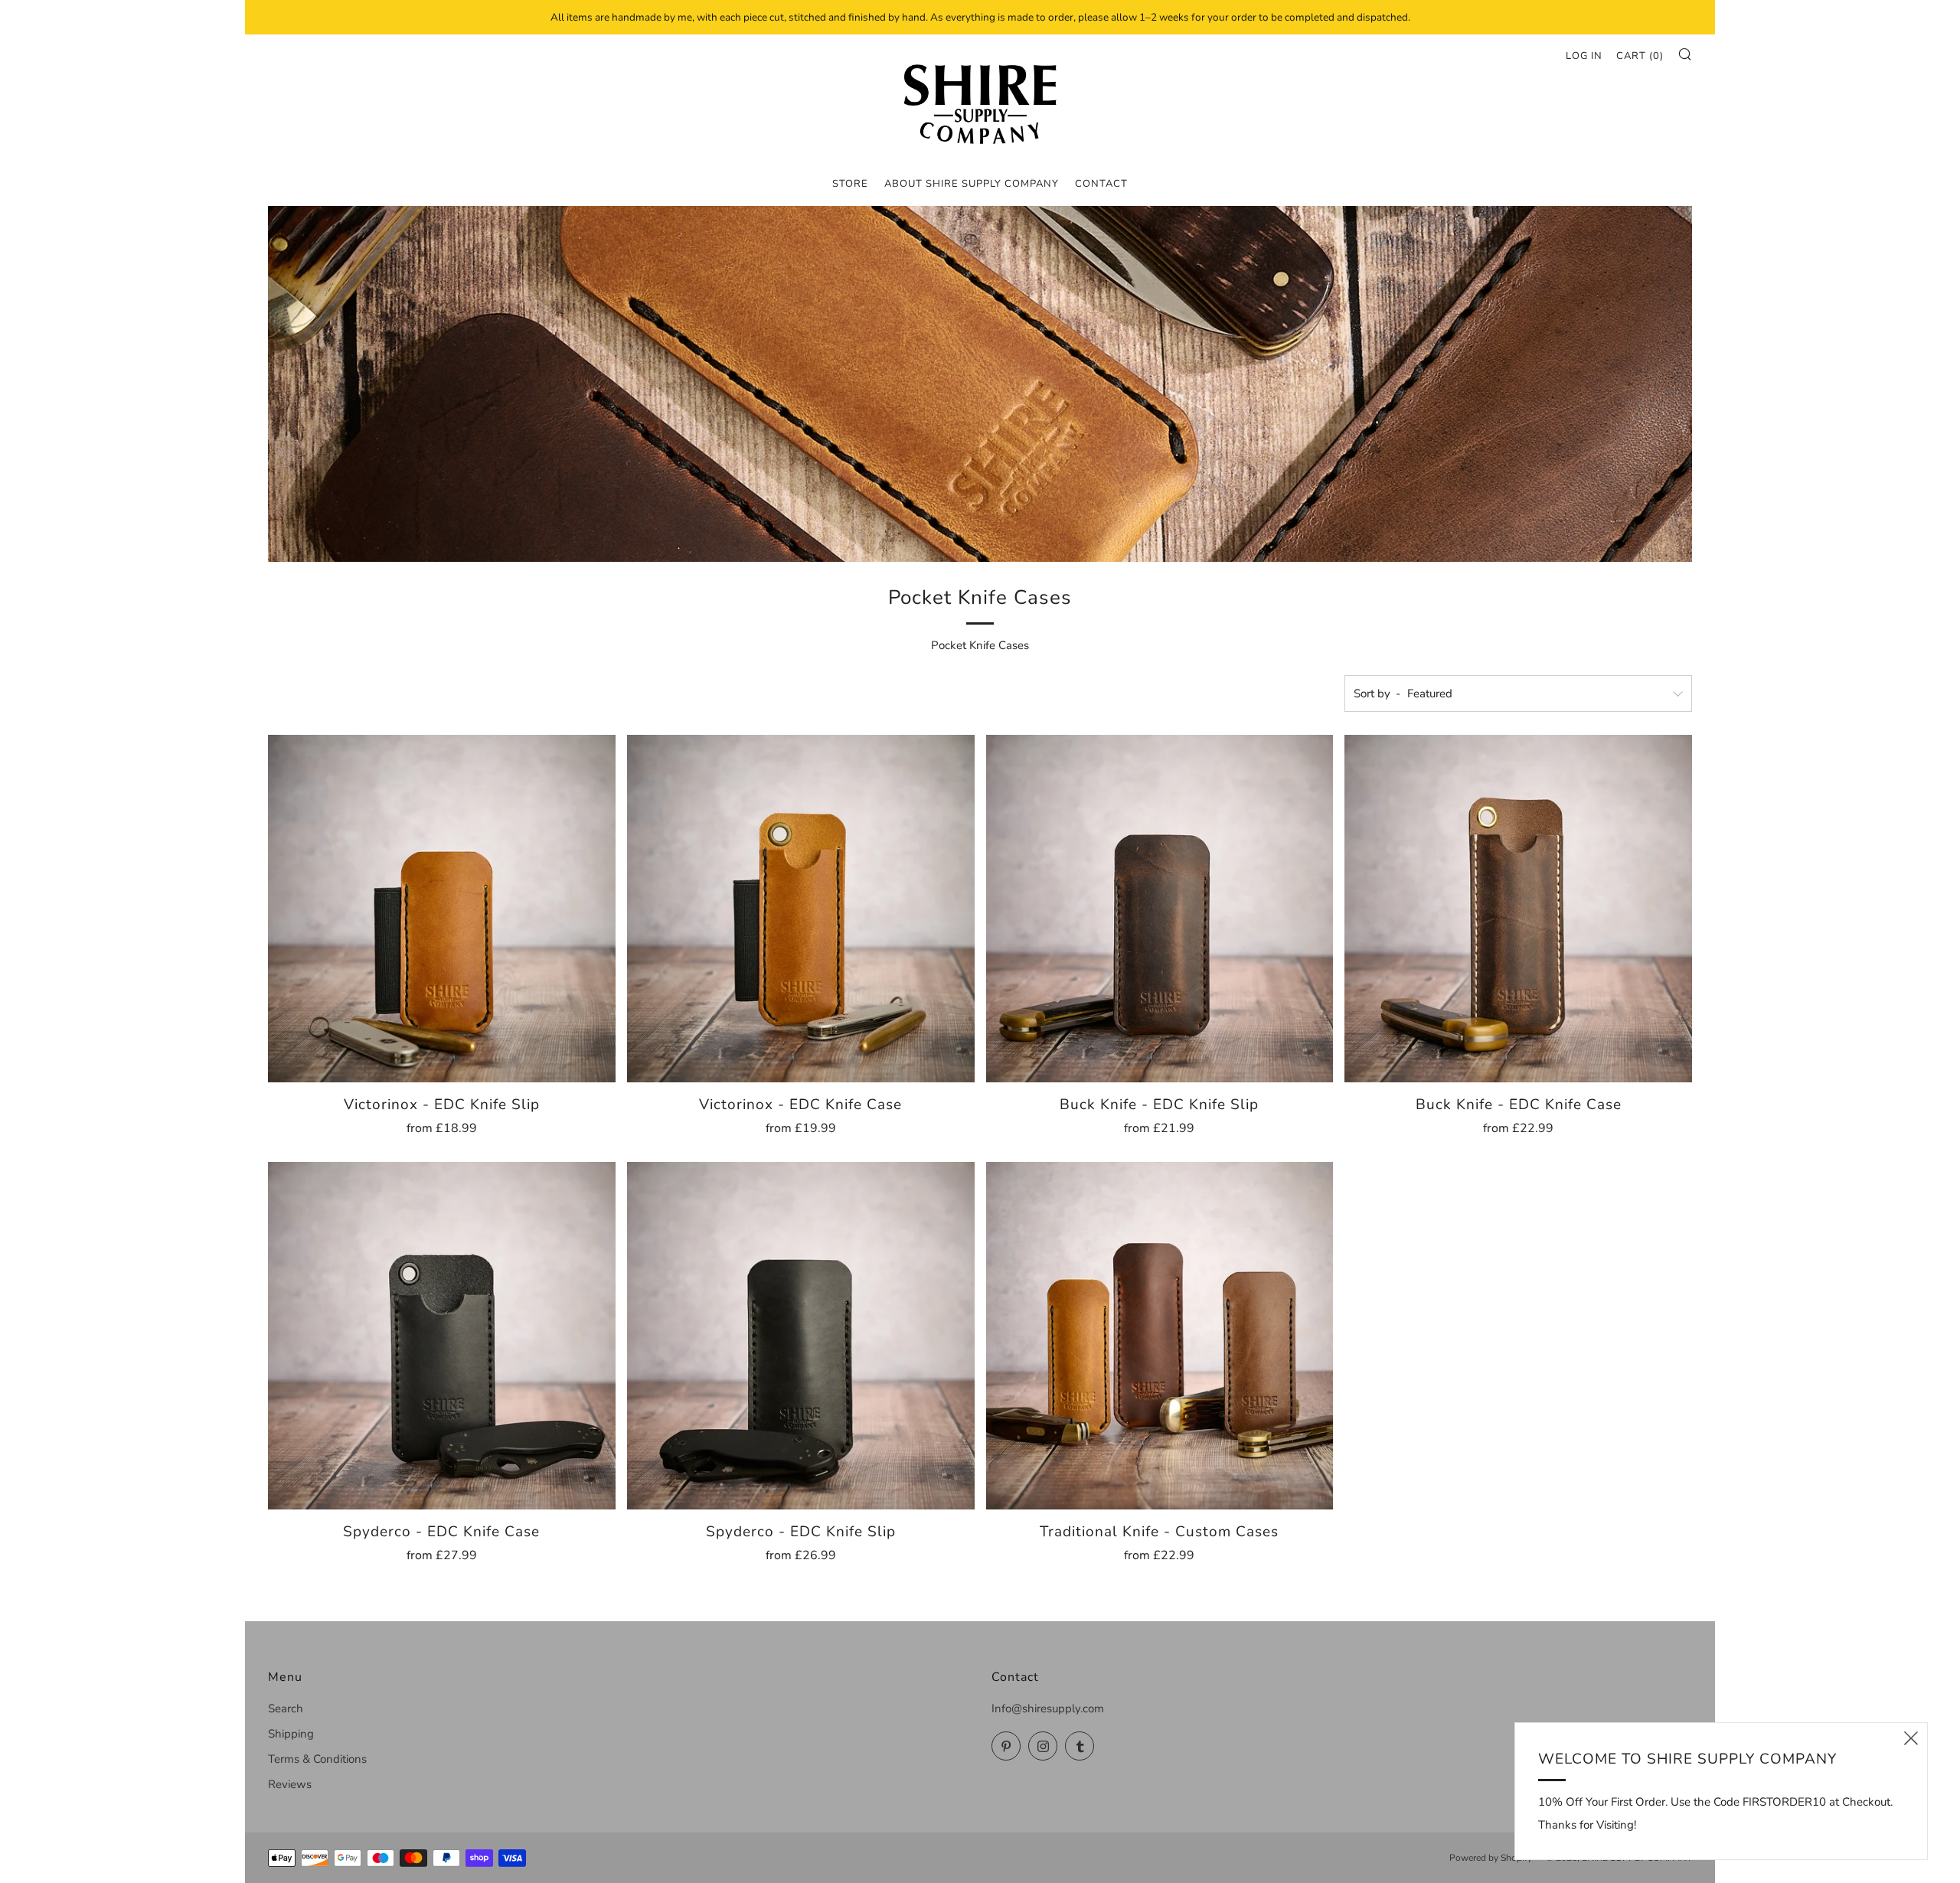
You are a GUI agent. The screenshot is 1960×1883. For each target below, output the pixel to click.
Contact (1101, 184)
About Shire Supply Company (972, 184)
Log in (1584, 56)
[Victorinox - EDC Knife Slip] (442, 909)
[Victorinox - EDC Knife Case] (801, 909)
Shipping (291, 1734)
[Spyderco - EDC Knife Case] (442, 1336)
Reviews (290, 1784)
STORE (850, 184)
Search (286, 1708)
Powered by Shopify (1491, 1858)
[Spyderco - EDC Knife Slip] (801, 1336)
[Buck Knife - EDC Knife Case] (1518, 909)
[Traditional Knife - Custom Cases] (1160, 1336)
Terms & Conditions (317, 1759)
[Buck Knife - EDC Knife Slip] (1160, 909)
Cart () (1640, 56)
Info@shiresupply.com (1048, 1708)
